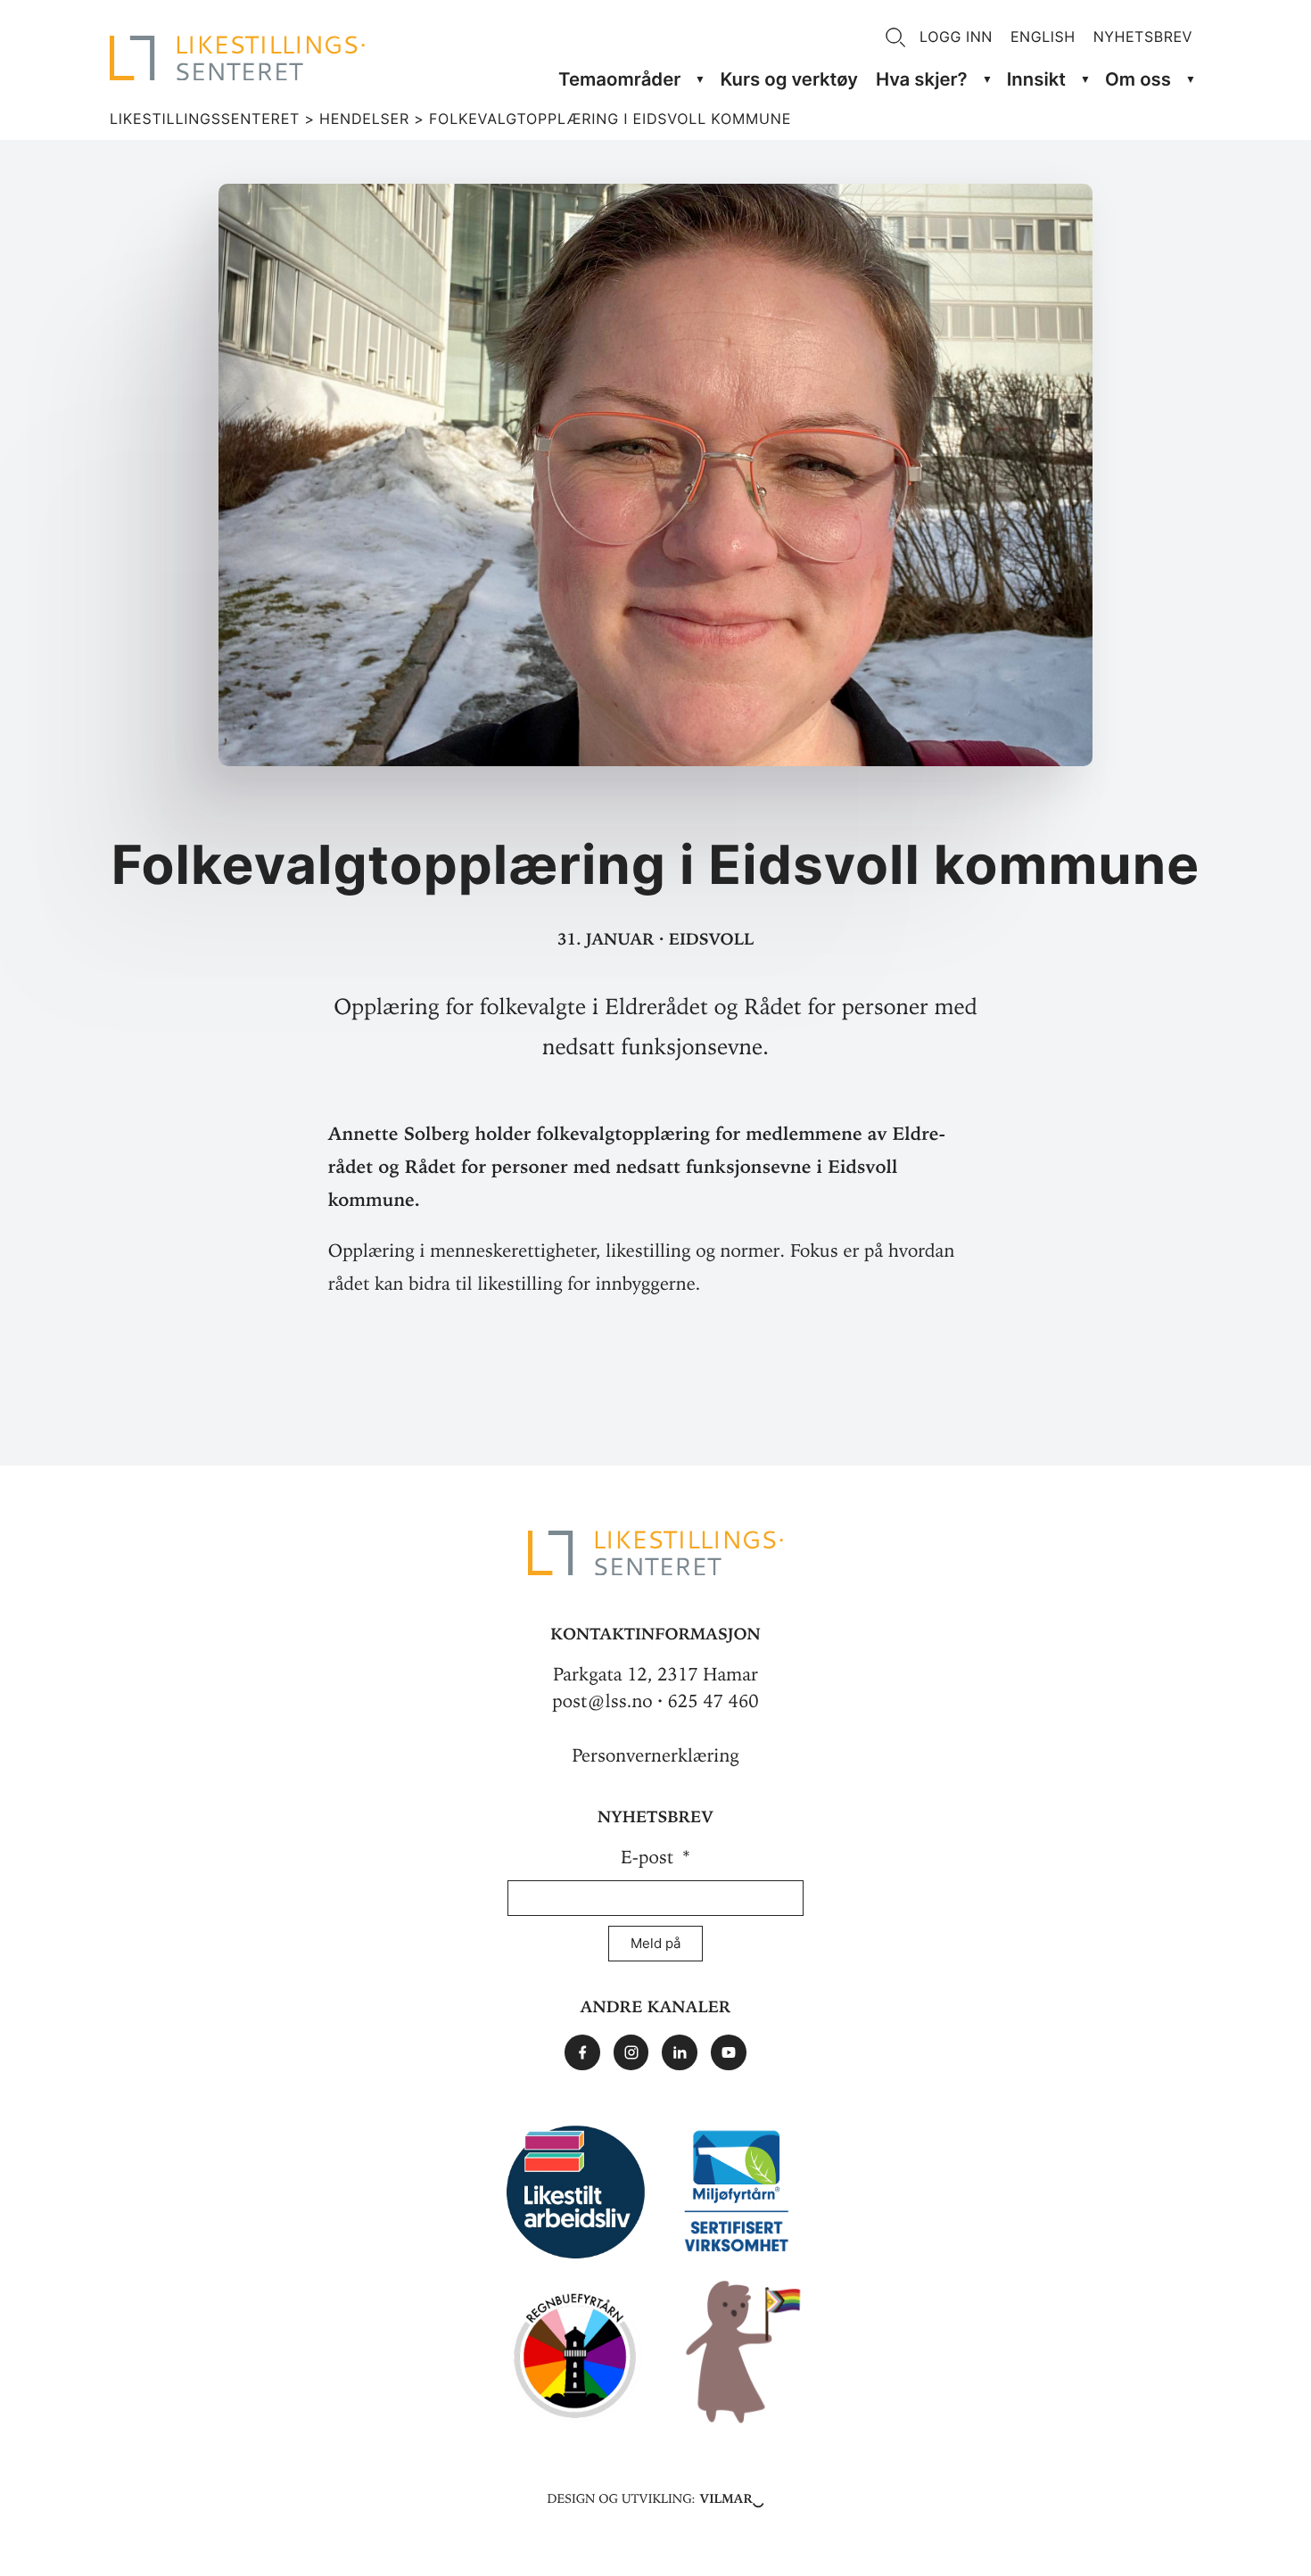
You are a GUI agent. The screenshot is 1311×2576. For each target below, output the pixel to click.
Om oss (1138, 79)
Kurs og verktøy (789, 79)
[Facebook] (582, 2052)
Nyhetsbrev (1143, 37)
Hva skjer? (922, 79)
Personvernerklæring (655, 1756)
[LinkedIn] (680, 2052)
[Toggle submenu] (700, 80)
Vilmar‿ (732, 2497)
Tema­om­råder (619, 79)
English (1043, 37)
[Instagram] (631, 2052)
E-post (650, 1858)
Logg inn (956, 37)
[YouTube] (729, 2052)
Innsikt (1036, 79)
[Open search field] (895, 37)
